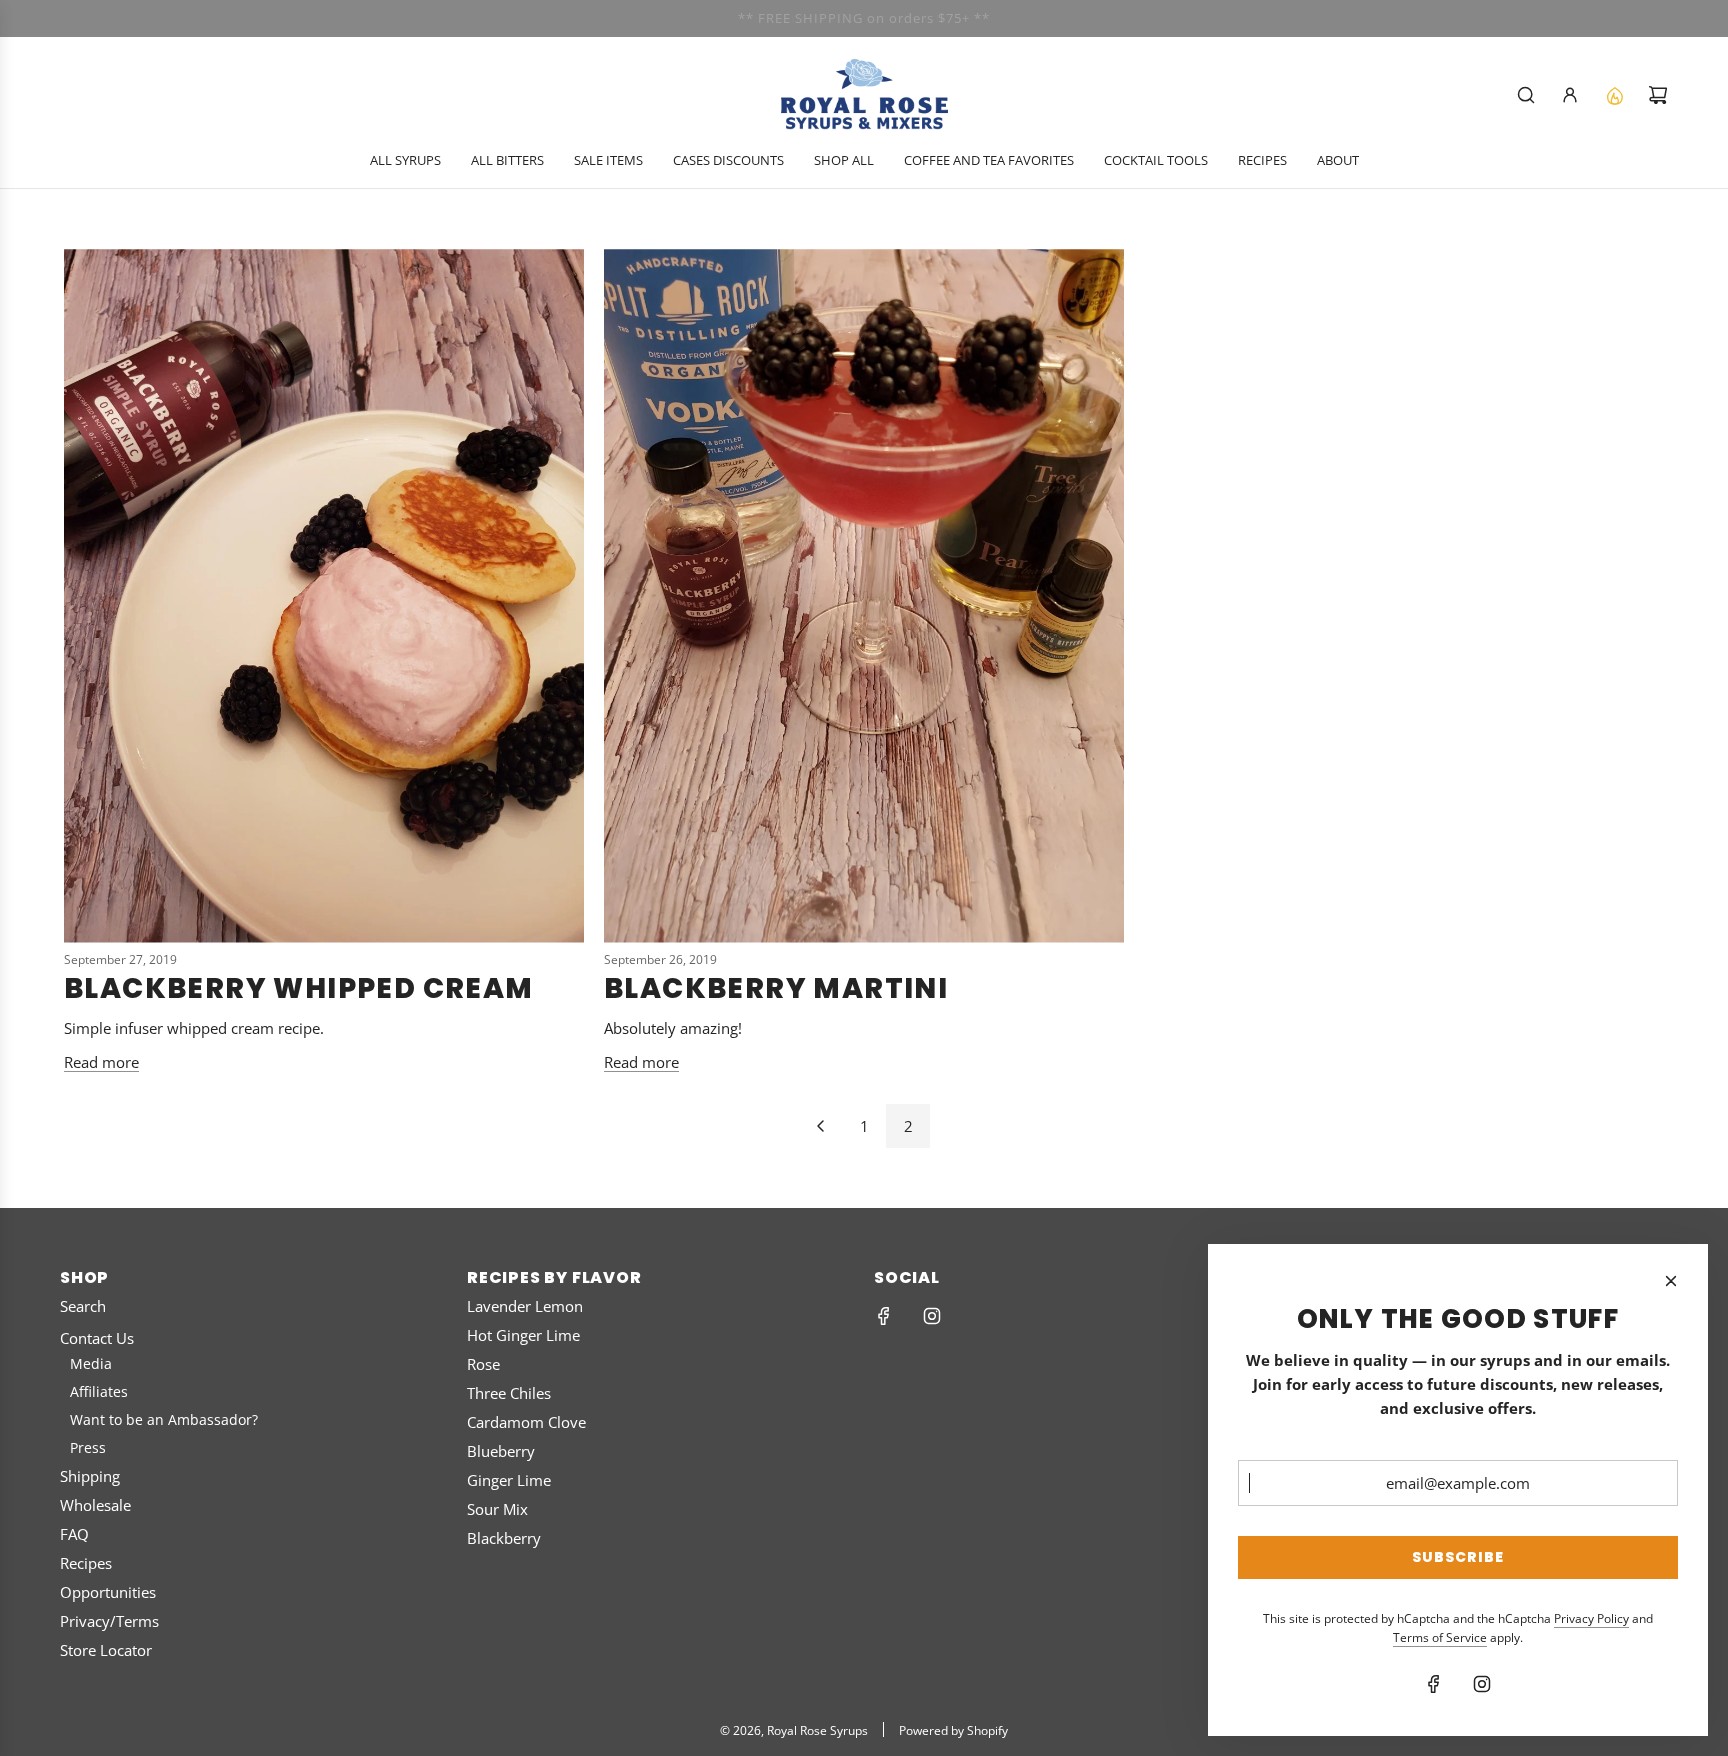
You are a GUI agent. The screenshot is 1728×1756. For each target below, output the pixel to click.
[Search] (1526, 95)
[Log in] (1570, 95)
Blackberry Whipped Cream (299, 988)
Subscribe (1458, 1557)
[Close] (1671, 1281)
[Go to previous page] (820, 1126)
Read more (101, 1062)
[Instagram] (932, 1316)
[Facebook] (884, 1316)
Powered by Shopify (953, 1730)
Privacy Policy (1591, 1618)
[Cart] (1658, 95)
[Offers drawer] (1614, 95)
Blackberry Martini (779, 988)
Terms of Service (1440, 1637)
